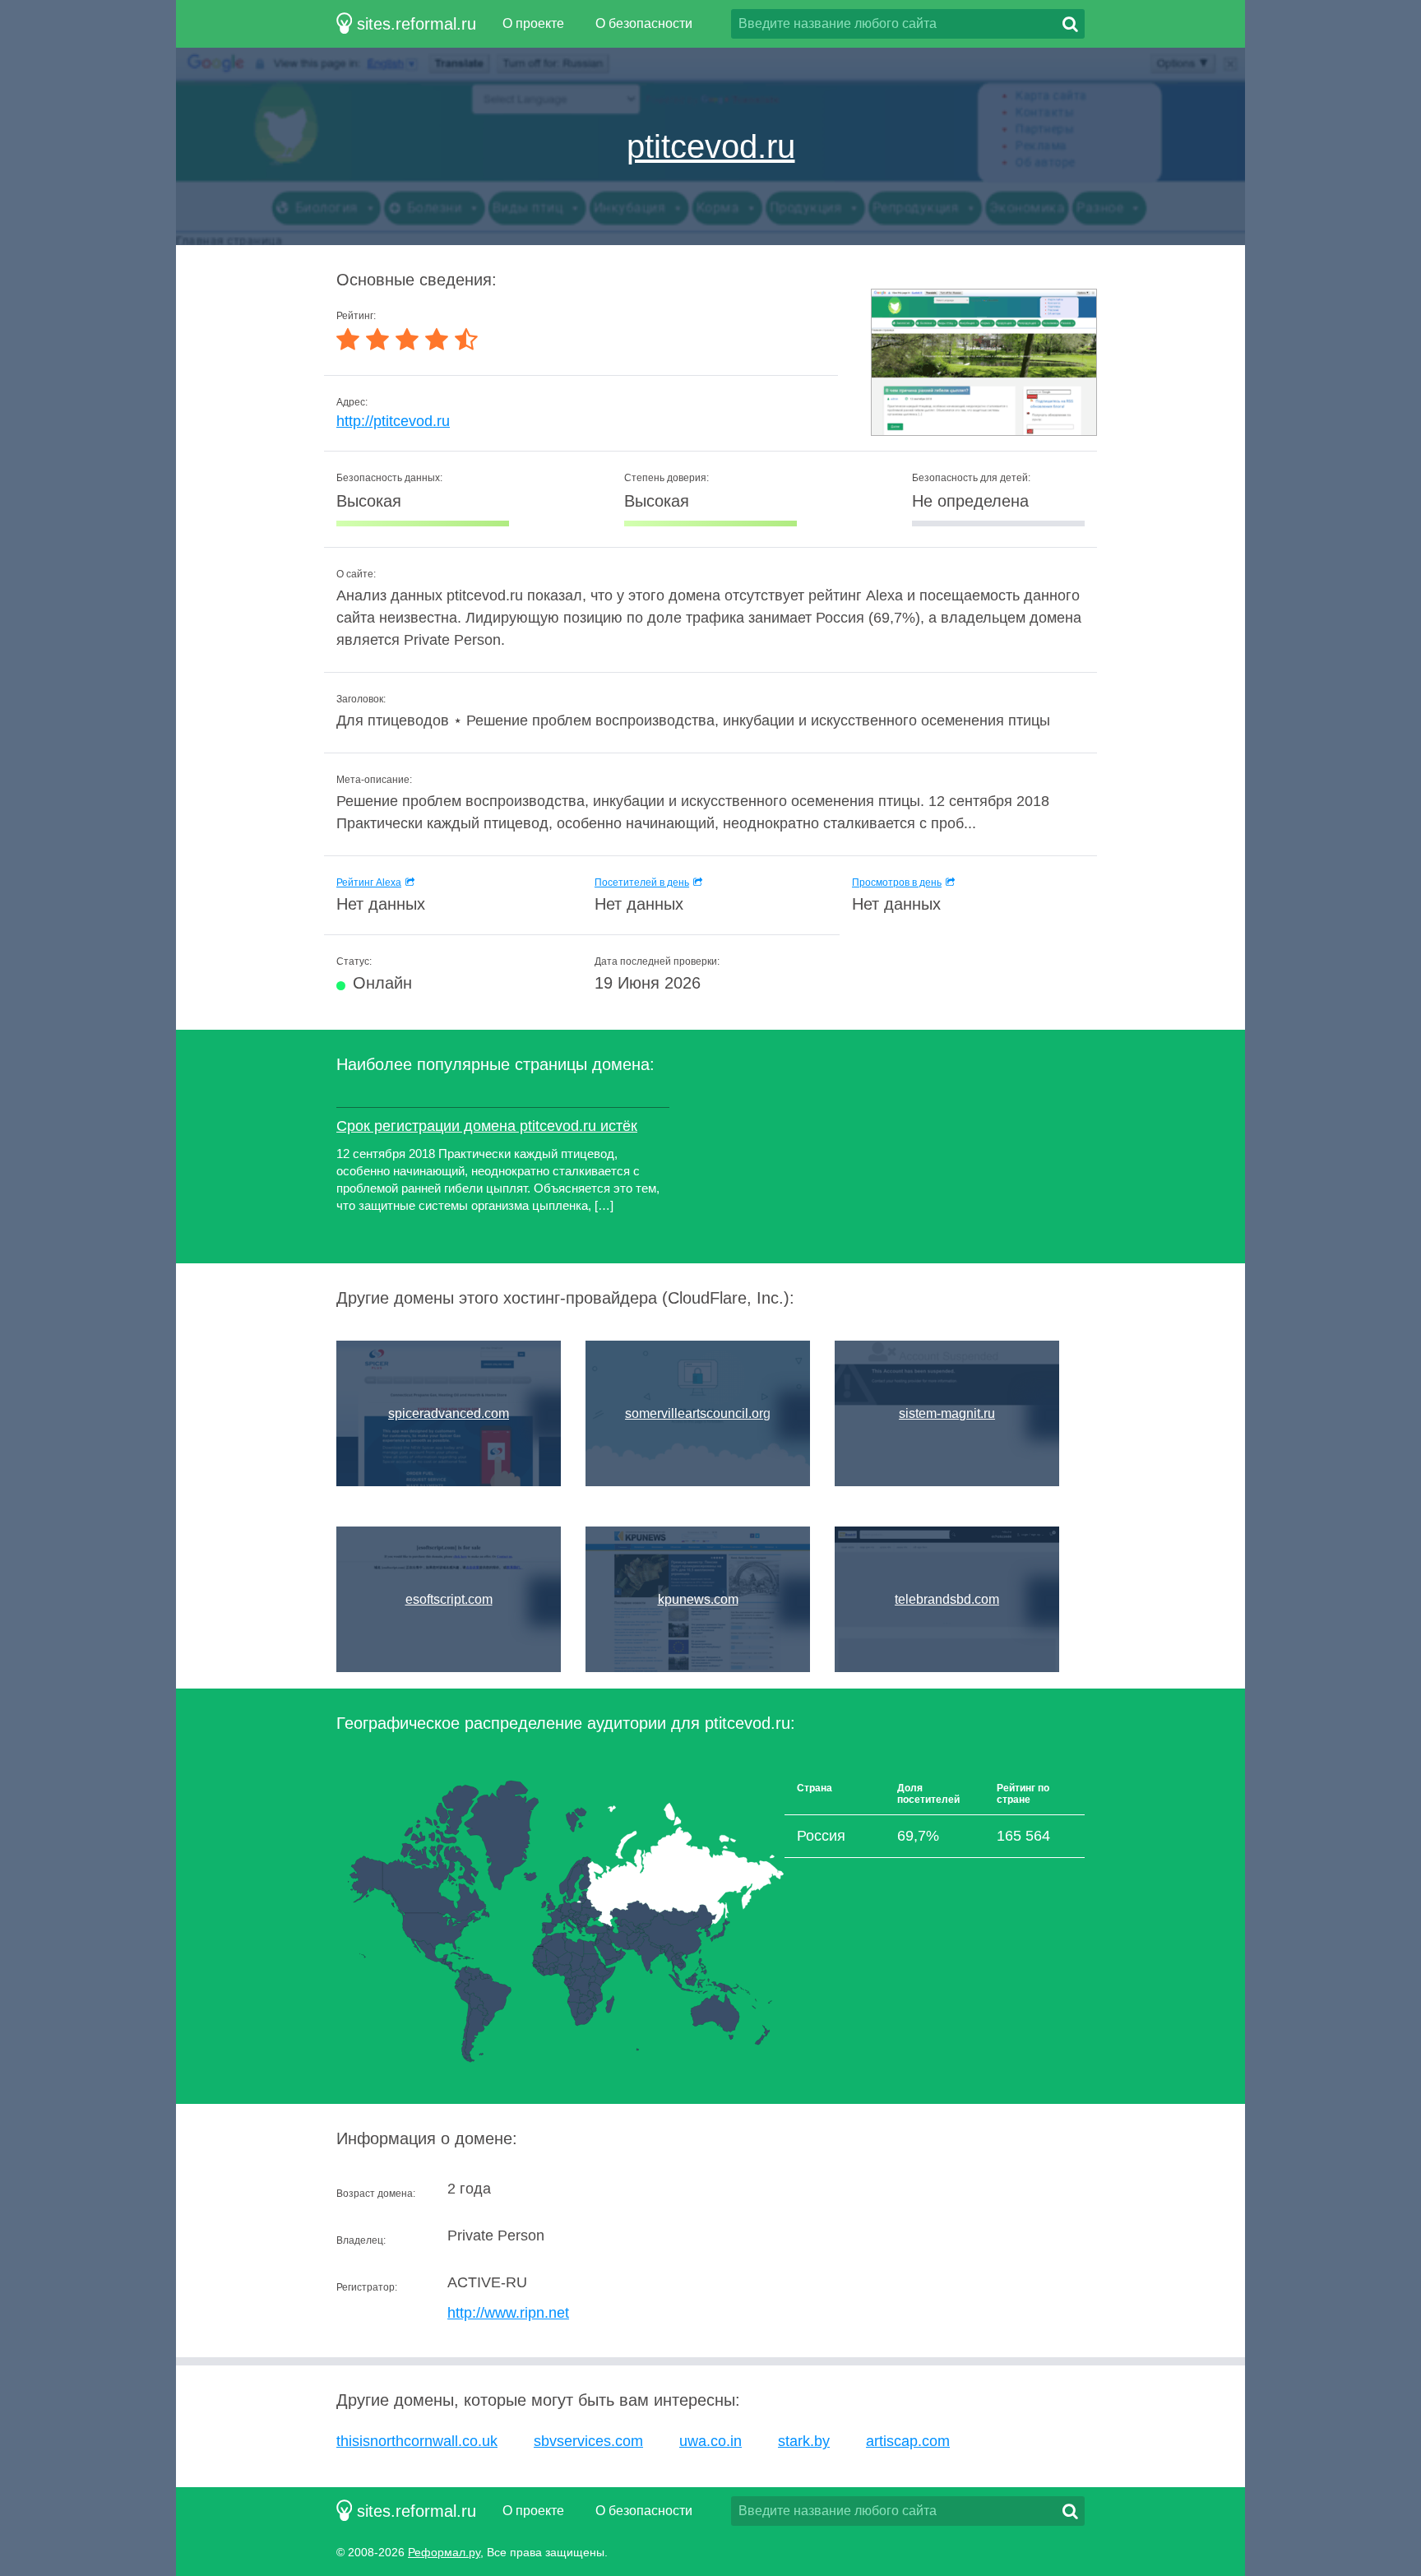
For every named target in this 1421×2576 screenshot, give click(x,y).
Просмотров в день (897, 883)
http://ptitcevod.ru (393, 421)
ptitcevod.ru (711, 146)
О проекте (533, 23)
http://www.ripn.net (508, 2313)
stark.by (804, 2441)
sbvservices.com (588, 2441)
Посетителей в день (642, 883)
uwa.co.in (710, 2441)
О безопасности (644, 23)
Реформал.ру (444, 2552)
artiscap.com (908, 2441)
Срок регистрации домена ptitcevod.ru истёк (487, 1126)
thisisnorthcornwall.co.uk (417, 2441)
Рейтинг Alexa (369, 883)
